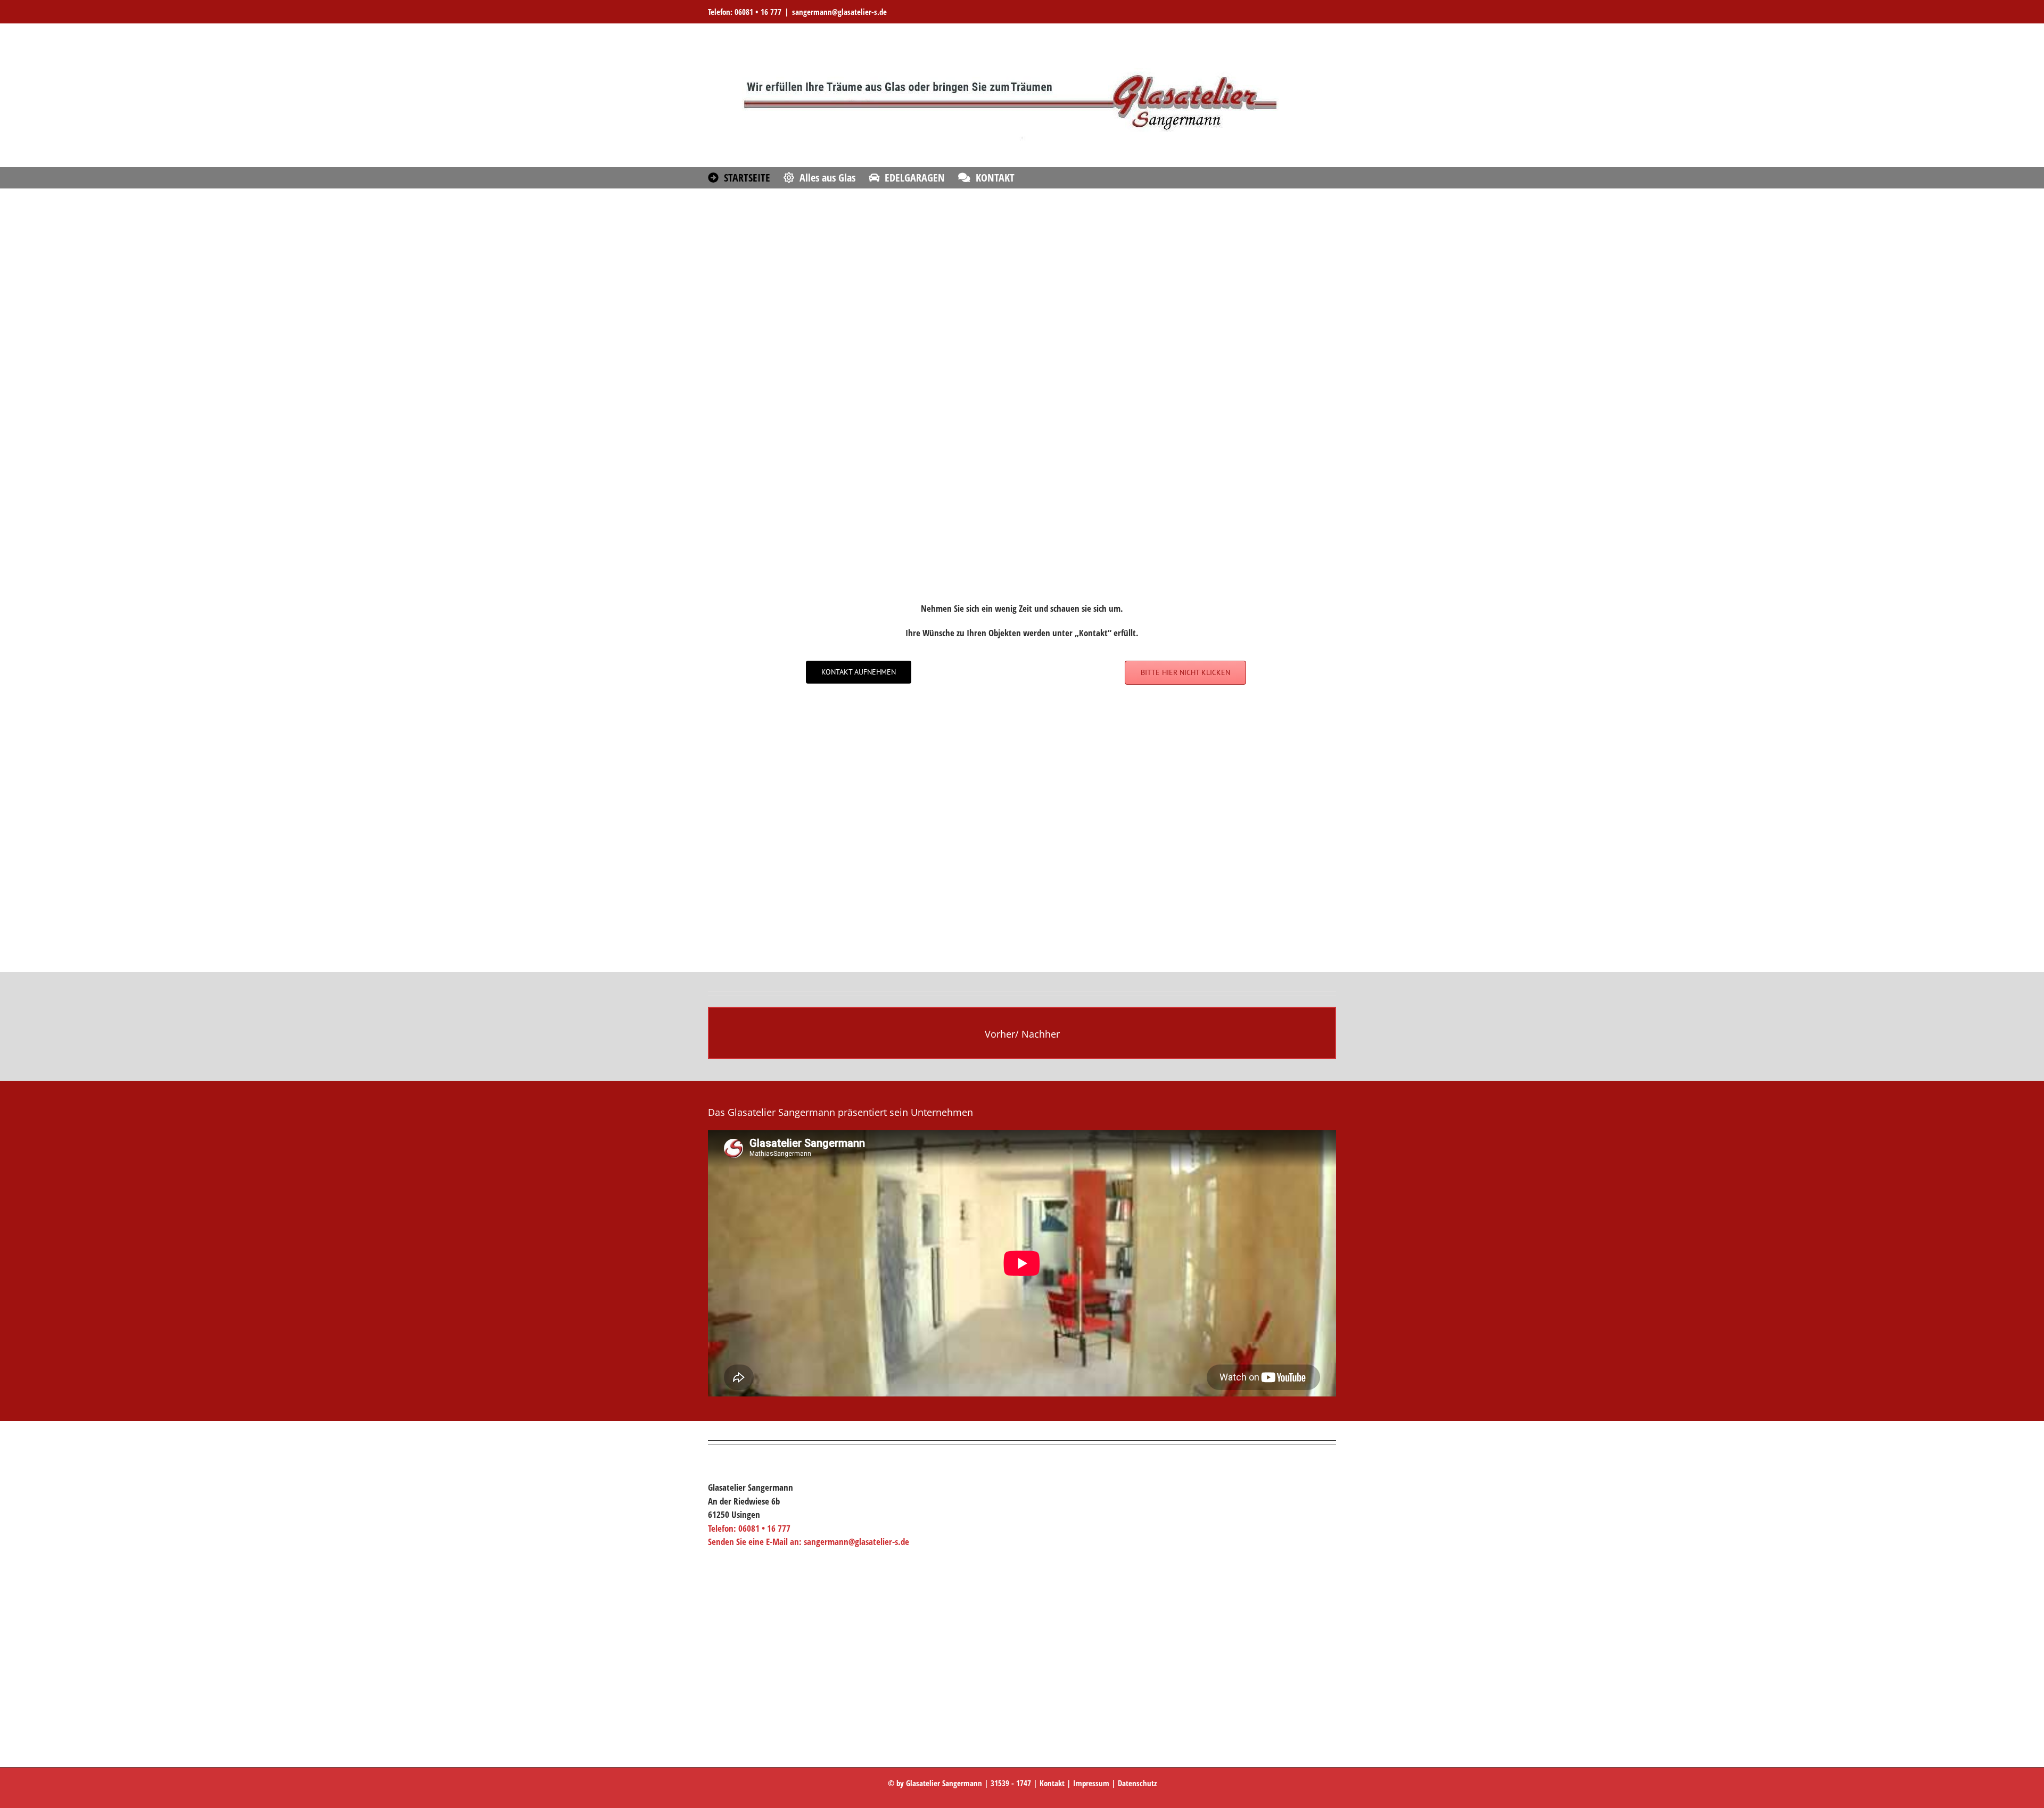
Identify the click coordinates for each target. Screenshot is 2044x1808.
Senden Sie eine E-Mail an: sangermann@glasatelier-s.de (809, 1542)
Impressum (1091, 1783)
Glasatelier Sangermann (944, 1783)
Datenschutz (1137, 1783)
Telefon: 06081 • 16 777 (745, 12)
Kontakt (1052, 1783)
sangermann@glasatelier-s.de (839, 12)
